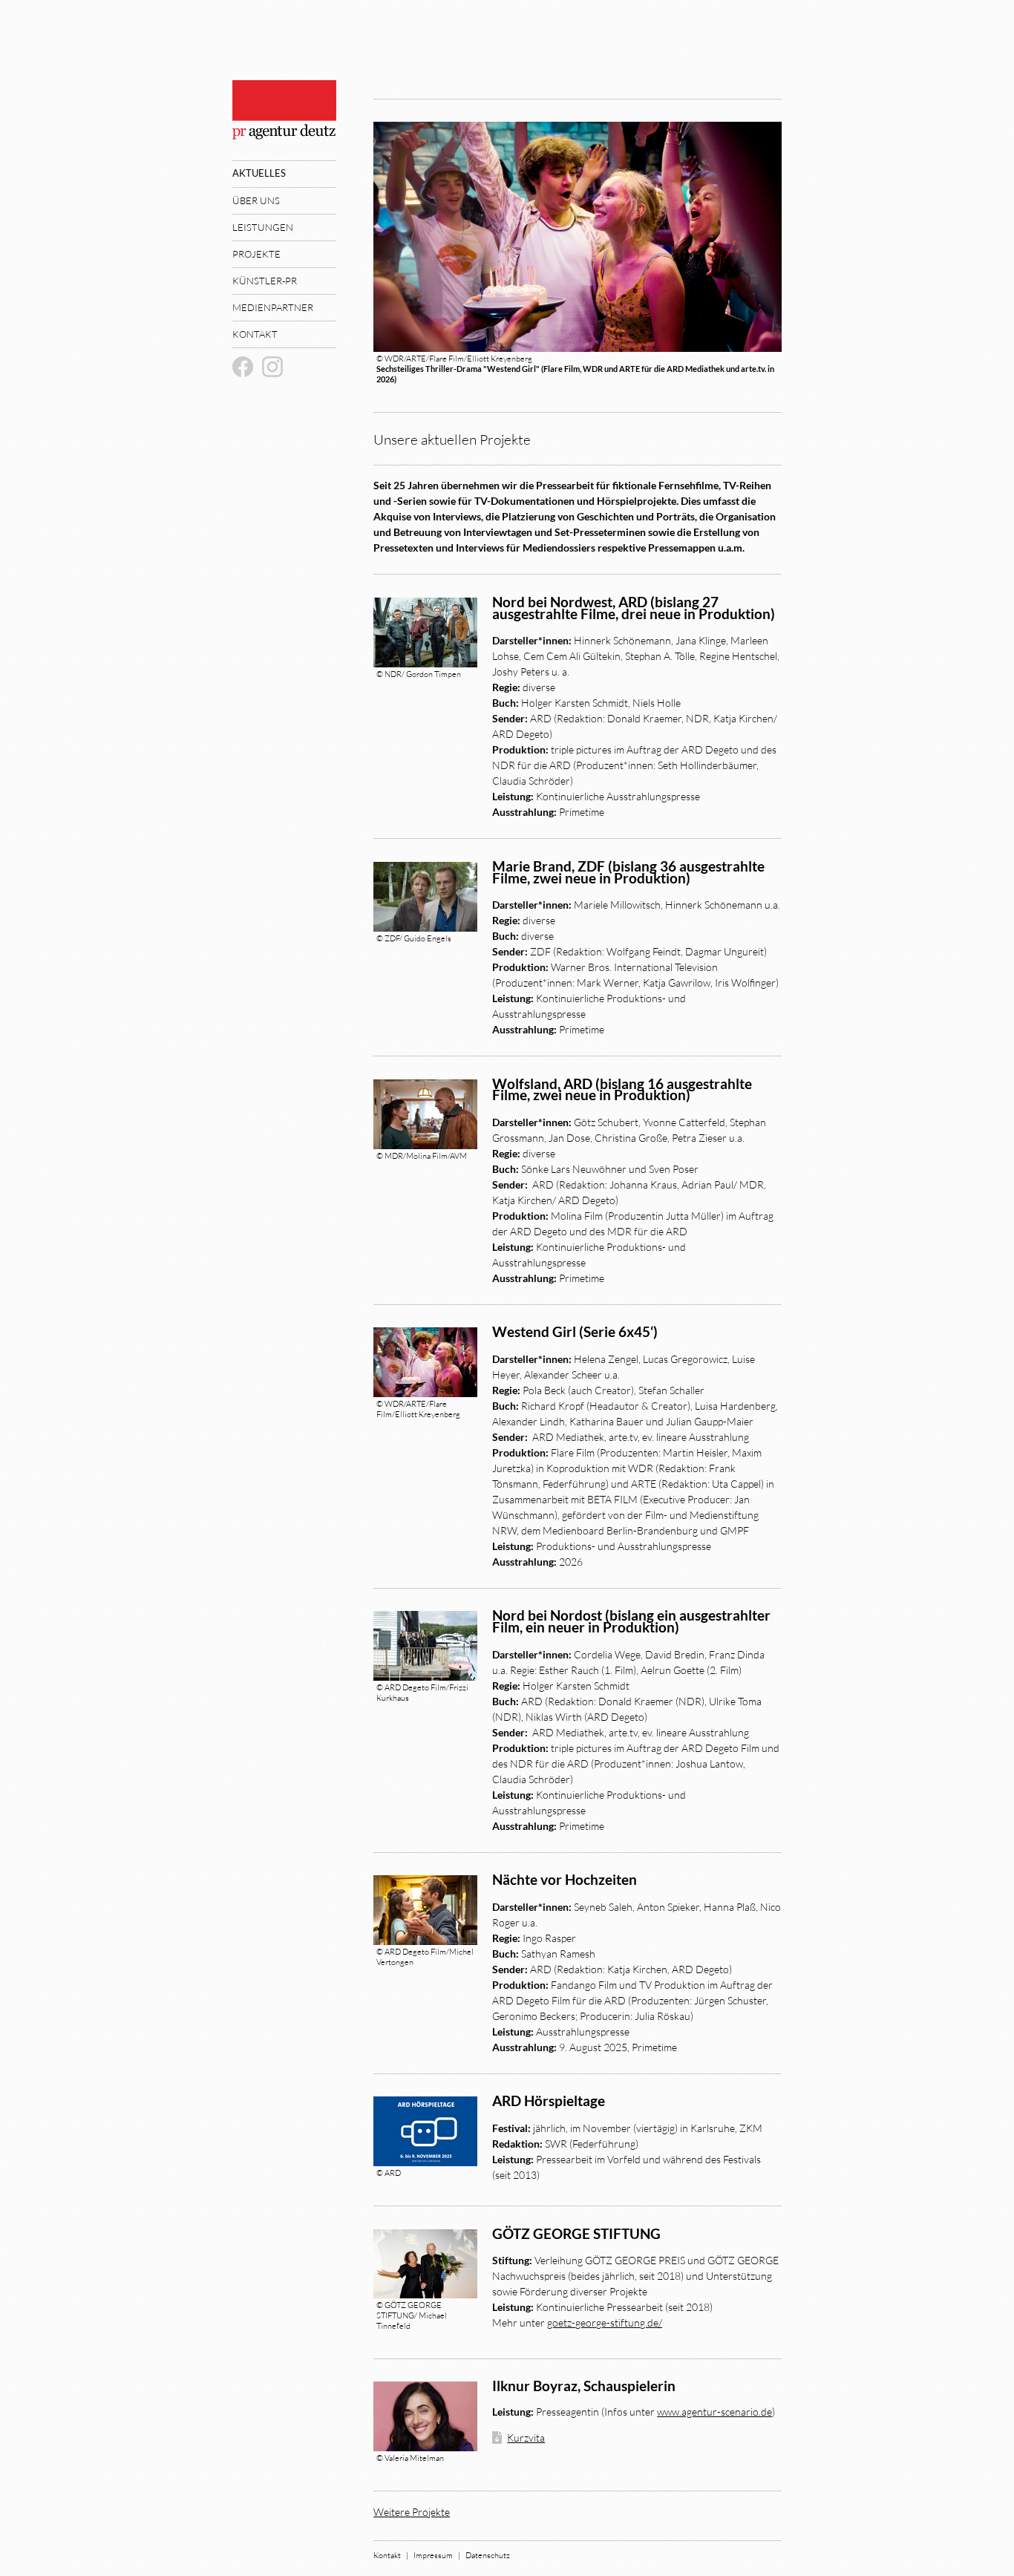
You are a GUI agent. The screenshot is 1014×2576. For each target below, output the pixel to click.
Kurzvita (526, 2438)
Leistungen (263, 227)
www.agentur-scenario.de (714, 2412)
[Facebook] (243, 367)
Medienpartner (273, 307)
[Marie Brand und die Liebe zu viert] (425, 897)
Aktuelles (259, 173)
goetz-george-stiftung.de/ (605, 2322)
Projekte (256, 254)
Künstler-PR (265, 281)
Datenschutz (488, 2555)
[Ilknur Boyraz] (425, 2416)
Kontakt (255, 334)
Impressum (433, 2555)
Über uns (256, 200)
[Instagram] (272, 367)
